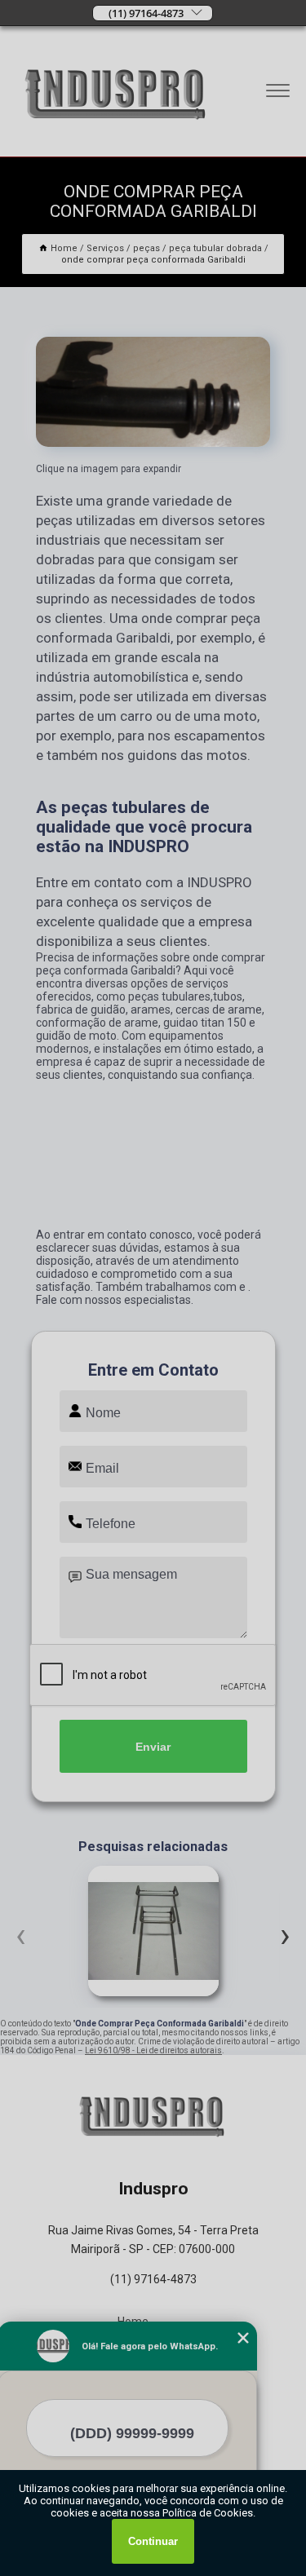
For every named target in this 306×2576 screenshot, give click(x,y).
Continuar (153, 2541)
